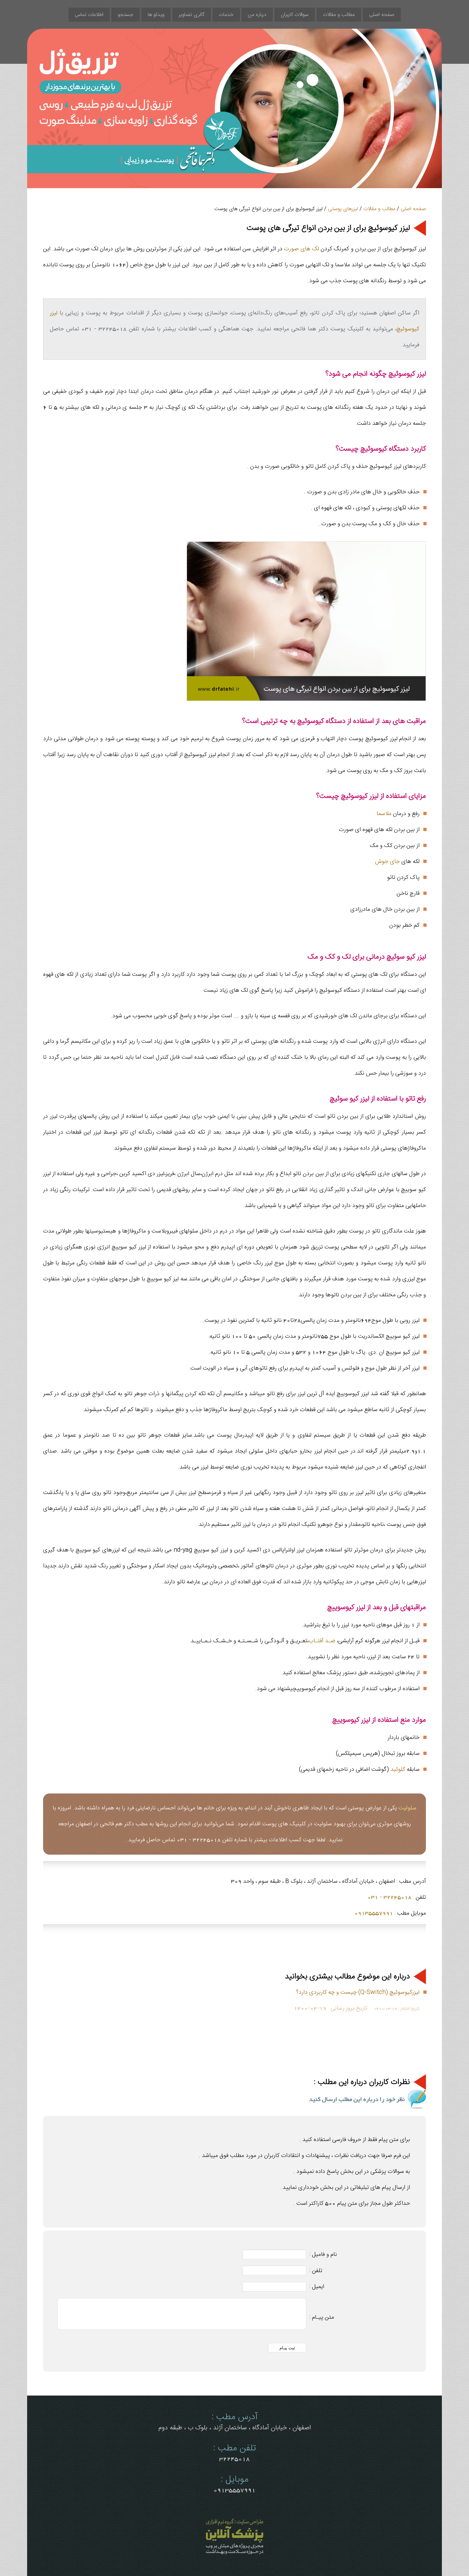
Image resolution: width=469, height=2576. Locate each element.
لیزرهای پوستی (343, 209)
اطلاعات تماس (89, 15)
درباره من (257, 15)
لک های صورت (301, 249)
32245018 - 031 (390, 1897)
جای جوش (387, 861)
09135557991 (374, 1913)
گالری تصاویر (192, 15)
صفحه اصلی (382, 15)
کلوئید (398, 1769)
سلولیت (407, 1808)
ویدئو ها (156, 15)
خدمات (226, 15)
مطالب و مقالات (339, 15)
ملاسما (384, 814)
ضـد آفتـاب (322, 1641)
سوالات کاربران (295, 15)
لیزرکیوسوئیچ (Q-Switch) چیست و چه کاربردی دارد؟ (358, 1992)
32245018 (234, 2459)
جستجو (126, 15)
